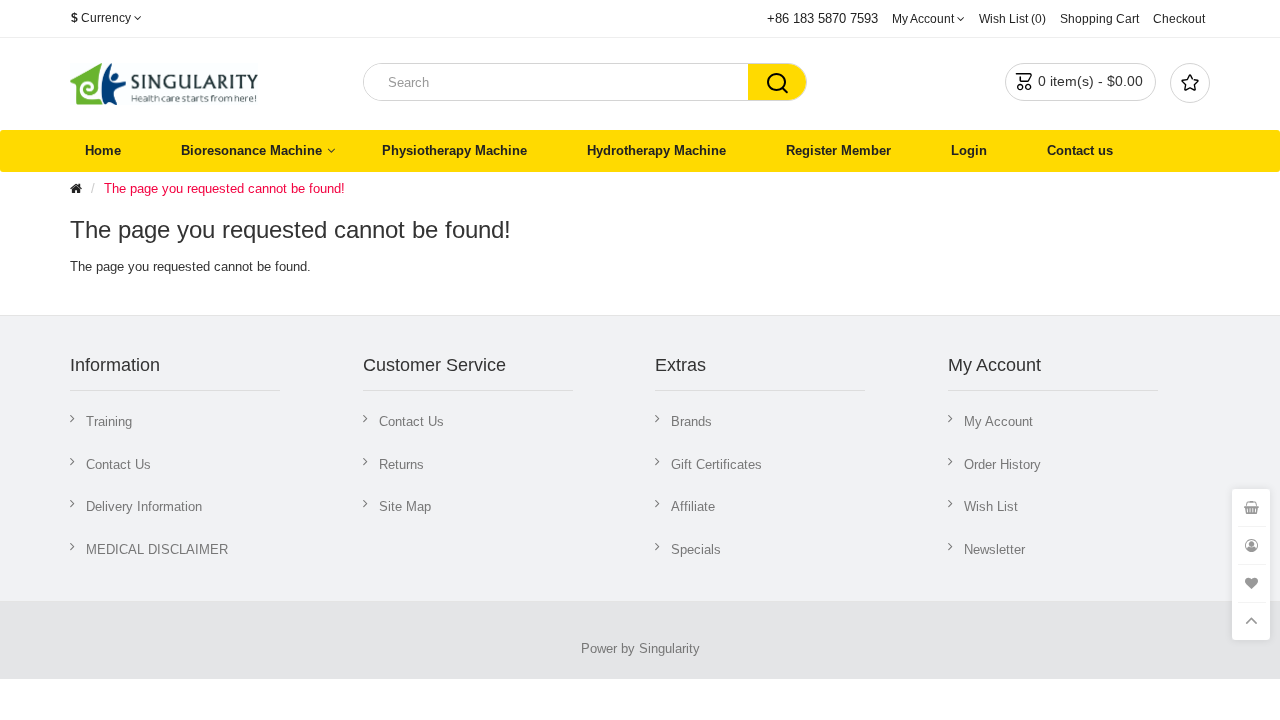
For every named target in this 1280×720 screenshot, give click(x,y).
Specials (696, 549)
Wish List (991, 506)
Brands (691, 421)
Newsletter (994, 549)
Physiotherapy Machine (454, 150)
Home (103, 150)
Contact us (1080, 150)
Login (969, 150)
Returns (401, 464)
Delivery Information (144, 506)
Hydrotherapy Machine (656, 150)
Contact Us (118, 464)
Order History (1002, 464)
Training (109, 421)
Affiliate (693, 506)
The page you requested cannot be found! (224, 188)
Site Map (405, 506)
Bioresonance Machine (251, 150)
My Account (998, 421)
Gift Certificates (716, 464)
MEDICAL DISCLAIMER (157, 549)
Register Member (838, 150)
